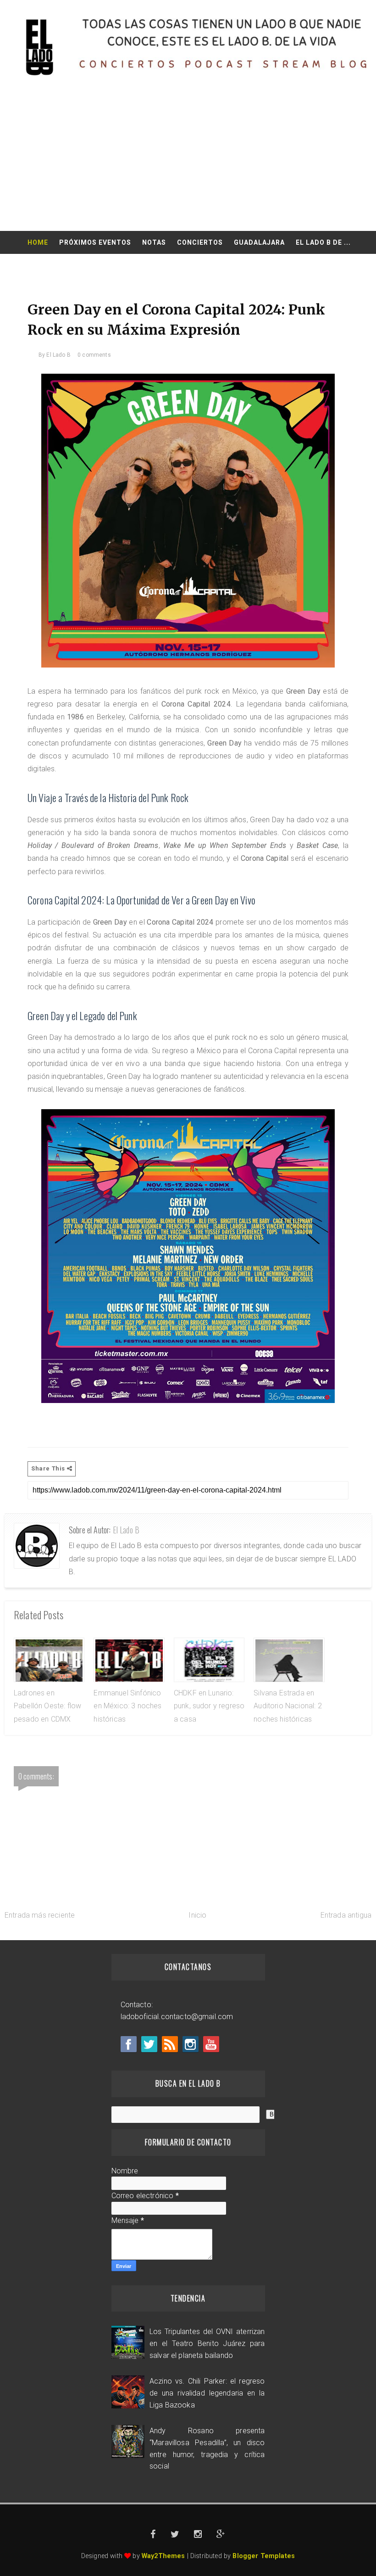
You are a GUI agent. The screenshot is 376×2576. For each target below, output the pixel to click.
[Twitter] (149, 2044)
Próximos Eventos (95, 242)
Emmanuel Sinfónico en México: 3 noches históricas (127, 1706)
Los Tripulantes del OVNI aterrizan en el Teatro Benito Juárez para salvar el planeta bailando (207, 2343)
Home (38, 242)
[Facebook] (129, 2044)
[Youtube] (211, 2044)
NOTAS (154, 242)
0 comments (94, 355)
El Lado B (126, 1530)
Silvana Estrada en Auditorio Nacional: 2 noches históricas (288, 1706)
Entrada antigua (346, 1915)
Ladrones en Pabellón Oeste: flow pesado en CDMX (47, 1706)
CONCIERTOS (200, 242)
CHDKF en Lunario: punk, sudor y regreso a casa (209, 1706)
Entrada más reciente (40, 1915)
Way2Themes (163, 2556)
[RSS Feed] (170, 2044)
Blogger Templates (264, 2556)
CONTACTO (189, 265)
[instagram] (191, 2044)
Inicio (197, 1915)
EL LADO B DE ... (323, 242)
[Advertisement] (188, 162)
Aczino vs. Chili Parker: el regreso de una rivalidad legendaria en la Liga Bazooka (207, 2393)
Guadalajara (259, 242)
